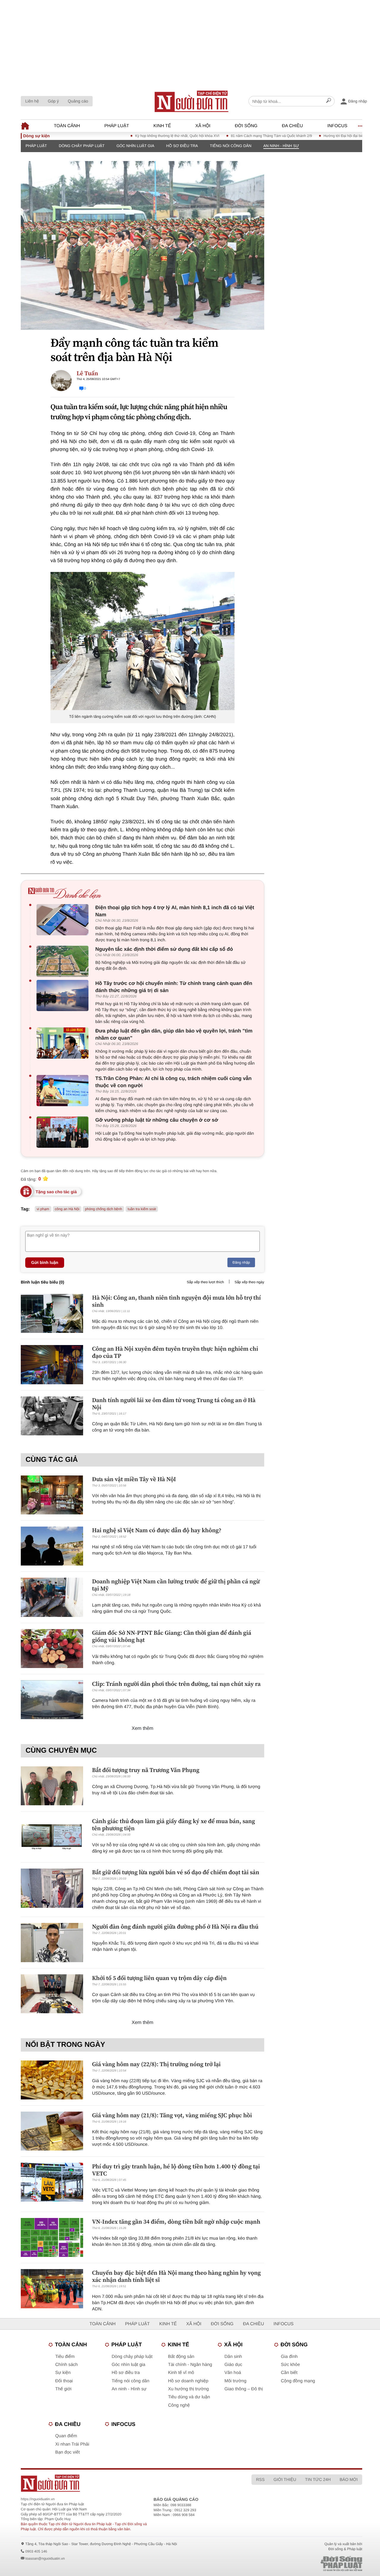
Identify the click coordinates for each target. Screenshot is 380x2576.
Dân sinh (233, 2357)
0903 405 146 (36, 2551)
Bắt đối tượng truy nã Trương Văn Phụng (146, 1770)
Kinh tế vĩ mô (181, 2373)
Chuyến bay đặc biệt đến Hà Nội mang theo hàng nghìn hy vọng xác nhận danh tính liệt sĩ (176, 2276)
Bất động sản (181, 2357)
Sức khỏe (290, 2365)
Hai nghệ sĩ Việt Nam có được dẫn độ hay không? (157, 1530)
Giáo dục (233, 2365)
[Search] (329, 101)
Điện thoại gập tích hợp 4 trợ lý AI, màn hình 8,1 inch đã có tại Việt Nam (175, 911)
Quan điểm (66, 2436)
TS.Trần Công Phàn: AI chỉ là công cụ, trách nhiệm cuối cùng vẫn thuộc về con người (173, 1082)
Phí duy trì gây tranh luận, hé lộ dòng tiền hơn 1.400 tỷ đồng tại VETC (176, 2170)
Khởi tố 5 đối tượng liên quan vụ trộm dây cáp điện (159, 1978)
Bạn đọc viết (68, 2452)
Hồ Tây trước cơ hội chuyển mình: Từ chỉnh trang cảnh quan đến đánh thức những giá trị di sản (174, 987)
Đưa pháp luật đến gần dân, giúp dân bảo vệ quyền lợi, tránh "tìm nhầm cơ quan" (174, 1034)
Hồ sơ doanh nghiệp (188, 2381)
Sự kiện (63, 2373)
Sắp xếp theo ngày (249, 1282)
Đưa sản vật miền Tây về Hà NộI (134, 1479)
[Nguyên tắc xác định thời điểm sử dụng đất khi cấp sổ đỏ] (64, 961)
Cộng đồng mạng (298, 2381)
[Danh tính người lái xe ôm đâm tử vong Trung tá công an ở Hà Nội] (52, 1416)
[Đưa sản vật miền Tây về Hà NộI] (52, 1495)
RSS (260, 2479)
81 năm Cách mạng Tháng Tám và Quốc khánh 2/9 (235, 136)
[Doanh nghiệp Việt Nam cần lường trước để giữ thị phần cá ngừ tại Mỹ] (52, 1597)
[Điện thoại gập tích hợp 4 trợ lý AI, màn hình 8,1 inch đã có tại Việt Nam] (64, 920)
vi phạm (43, 1209)
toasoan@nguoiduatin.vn (45, 2558)
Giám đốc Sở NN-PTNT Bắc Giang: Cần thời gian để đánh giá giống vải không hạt (172, 1636)
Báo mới (349, 2479)
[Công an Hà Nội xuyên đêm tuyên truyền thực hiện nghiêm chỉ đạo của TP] (52, 1365)
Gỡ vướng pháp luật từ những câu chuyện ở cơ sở (157, 1120)
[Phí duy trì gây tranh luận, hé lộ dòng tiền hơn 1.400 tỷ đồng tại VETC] (52, 2182)
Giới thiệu (285, 2479)
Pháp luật (117, 126)
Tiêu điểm (65, 2357)
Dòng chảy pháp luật (82, 146)
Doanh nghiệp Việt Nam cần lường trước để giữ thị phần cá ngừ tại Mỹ (176, 1585)
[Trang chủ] (191, 101)
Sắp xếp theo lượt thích (205, 1282)
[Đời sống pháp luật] (305, 2564)
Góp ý (53, 101)
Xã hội (203, 126)
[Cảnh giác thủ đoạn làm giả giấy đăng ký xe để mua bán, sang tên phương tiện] (52, 1837)
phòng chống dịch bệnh (103, 1209)
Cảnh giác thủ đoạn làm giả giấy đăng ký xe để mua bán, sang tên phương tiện (174, 1825)
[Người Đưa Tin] (120, 2483)
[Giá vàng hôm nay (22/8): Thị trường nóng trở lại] (52, 2080)
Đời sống (246, 126)
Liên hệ (32, 101)
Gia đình (289, 2357)
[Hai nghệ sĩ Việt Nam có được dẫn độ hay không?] (52, 1546)
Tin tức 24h (318, 2479)
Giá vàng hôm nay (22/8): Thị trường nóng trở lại (156, 2064)
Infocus (338, 126)
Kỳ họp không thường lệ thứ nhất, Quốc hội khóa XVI (141, 136)
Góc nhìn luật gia (135, 146)
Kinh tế (162, 126)
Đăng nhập (241, 1262)
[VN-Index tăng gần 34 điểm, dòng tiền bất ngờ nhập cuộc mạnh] (52, 2237)
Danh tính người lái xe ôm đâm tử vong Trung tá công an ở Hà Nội (174, 1404)
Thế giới (63, 2389)
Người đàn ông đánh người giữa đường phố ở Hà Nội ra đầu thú (175, 1927)
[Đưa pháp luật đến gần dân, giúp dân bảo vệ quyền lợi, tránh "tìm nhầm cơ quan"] (64, 1043)
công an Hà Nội (67, 1209)
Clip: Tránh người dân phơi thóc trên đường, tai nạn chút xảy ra (176, 1684)
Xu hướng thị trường (188, 2389)
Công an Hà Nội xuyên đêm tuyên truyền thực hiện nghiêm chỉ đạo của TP (175, 1352)
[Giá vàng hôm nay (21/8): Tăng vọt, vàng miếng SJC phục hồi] (52, 2131)
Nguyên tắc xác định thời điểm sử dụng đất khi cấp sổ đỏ (164, 949)
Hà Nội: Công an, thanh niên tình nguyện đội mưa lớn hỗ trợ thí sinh (176, 1301)
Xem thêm (143, 1728)
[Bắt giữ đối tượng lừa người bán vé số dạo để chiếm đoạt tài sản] (52, 1888)
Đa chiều (292, 126)
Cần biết (289, 2373)
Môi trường (235, 2381)
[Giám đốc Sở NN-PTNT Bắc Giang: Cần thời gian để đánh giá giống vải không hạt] (52, 1649)
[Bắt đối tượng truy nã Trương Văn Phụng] (52, 1786)
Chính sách (66, 2365)
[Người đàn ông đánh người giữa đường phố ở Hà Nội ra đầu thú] (52, 1942)
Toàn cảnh (67, 126)
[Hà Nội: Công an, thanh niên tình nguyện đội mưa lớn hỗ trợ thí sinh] (52, 1313)
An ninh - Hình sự (281, 146)
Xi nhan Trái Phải (72, 2444)
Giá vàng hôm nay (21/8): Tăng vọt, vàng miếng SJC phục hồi (172, 2115)
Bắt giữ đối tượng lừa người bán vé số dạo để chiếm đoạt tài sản (176, 1872)
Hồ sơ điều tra (182, 146)
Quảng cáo (78, 101)
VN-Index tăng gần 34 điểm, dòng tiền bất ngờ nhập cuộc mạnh (176, 2222)
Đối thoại (64, 2381)
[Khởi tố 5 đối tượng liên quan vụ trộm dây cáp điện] (52, 1994)
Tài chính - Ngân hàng (190, 2365)
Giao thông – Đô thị (244, 2389)
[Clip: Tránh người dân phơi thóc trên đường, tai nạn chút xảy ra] (52, 1700)
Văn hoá (233, 2373)
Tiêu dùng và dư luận (189, 2397)
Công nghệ (179, 2405)
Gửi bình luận (45, 1262)
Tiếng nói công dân (231, 146)
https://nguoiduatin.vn (38, 2499)
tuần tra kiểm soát (142, 1209)
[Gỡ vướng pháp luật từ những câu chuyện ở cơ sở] (64, 1132)
